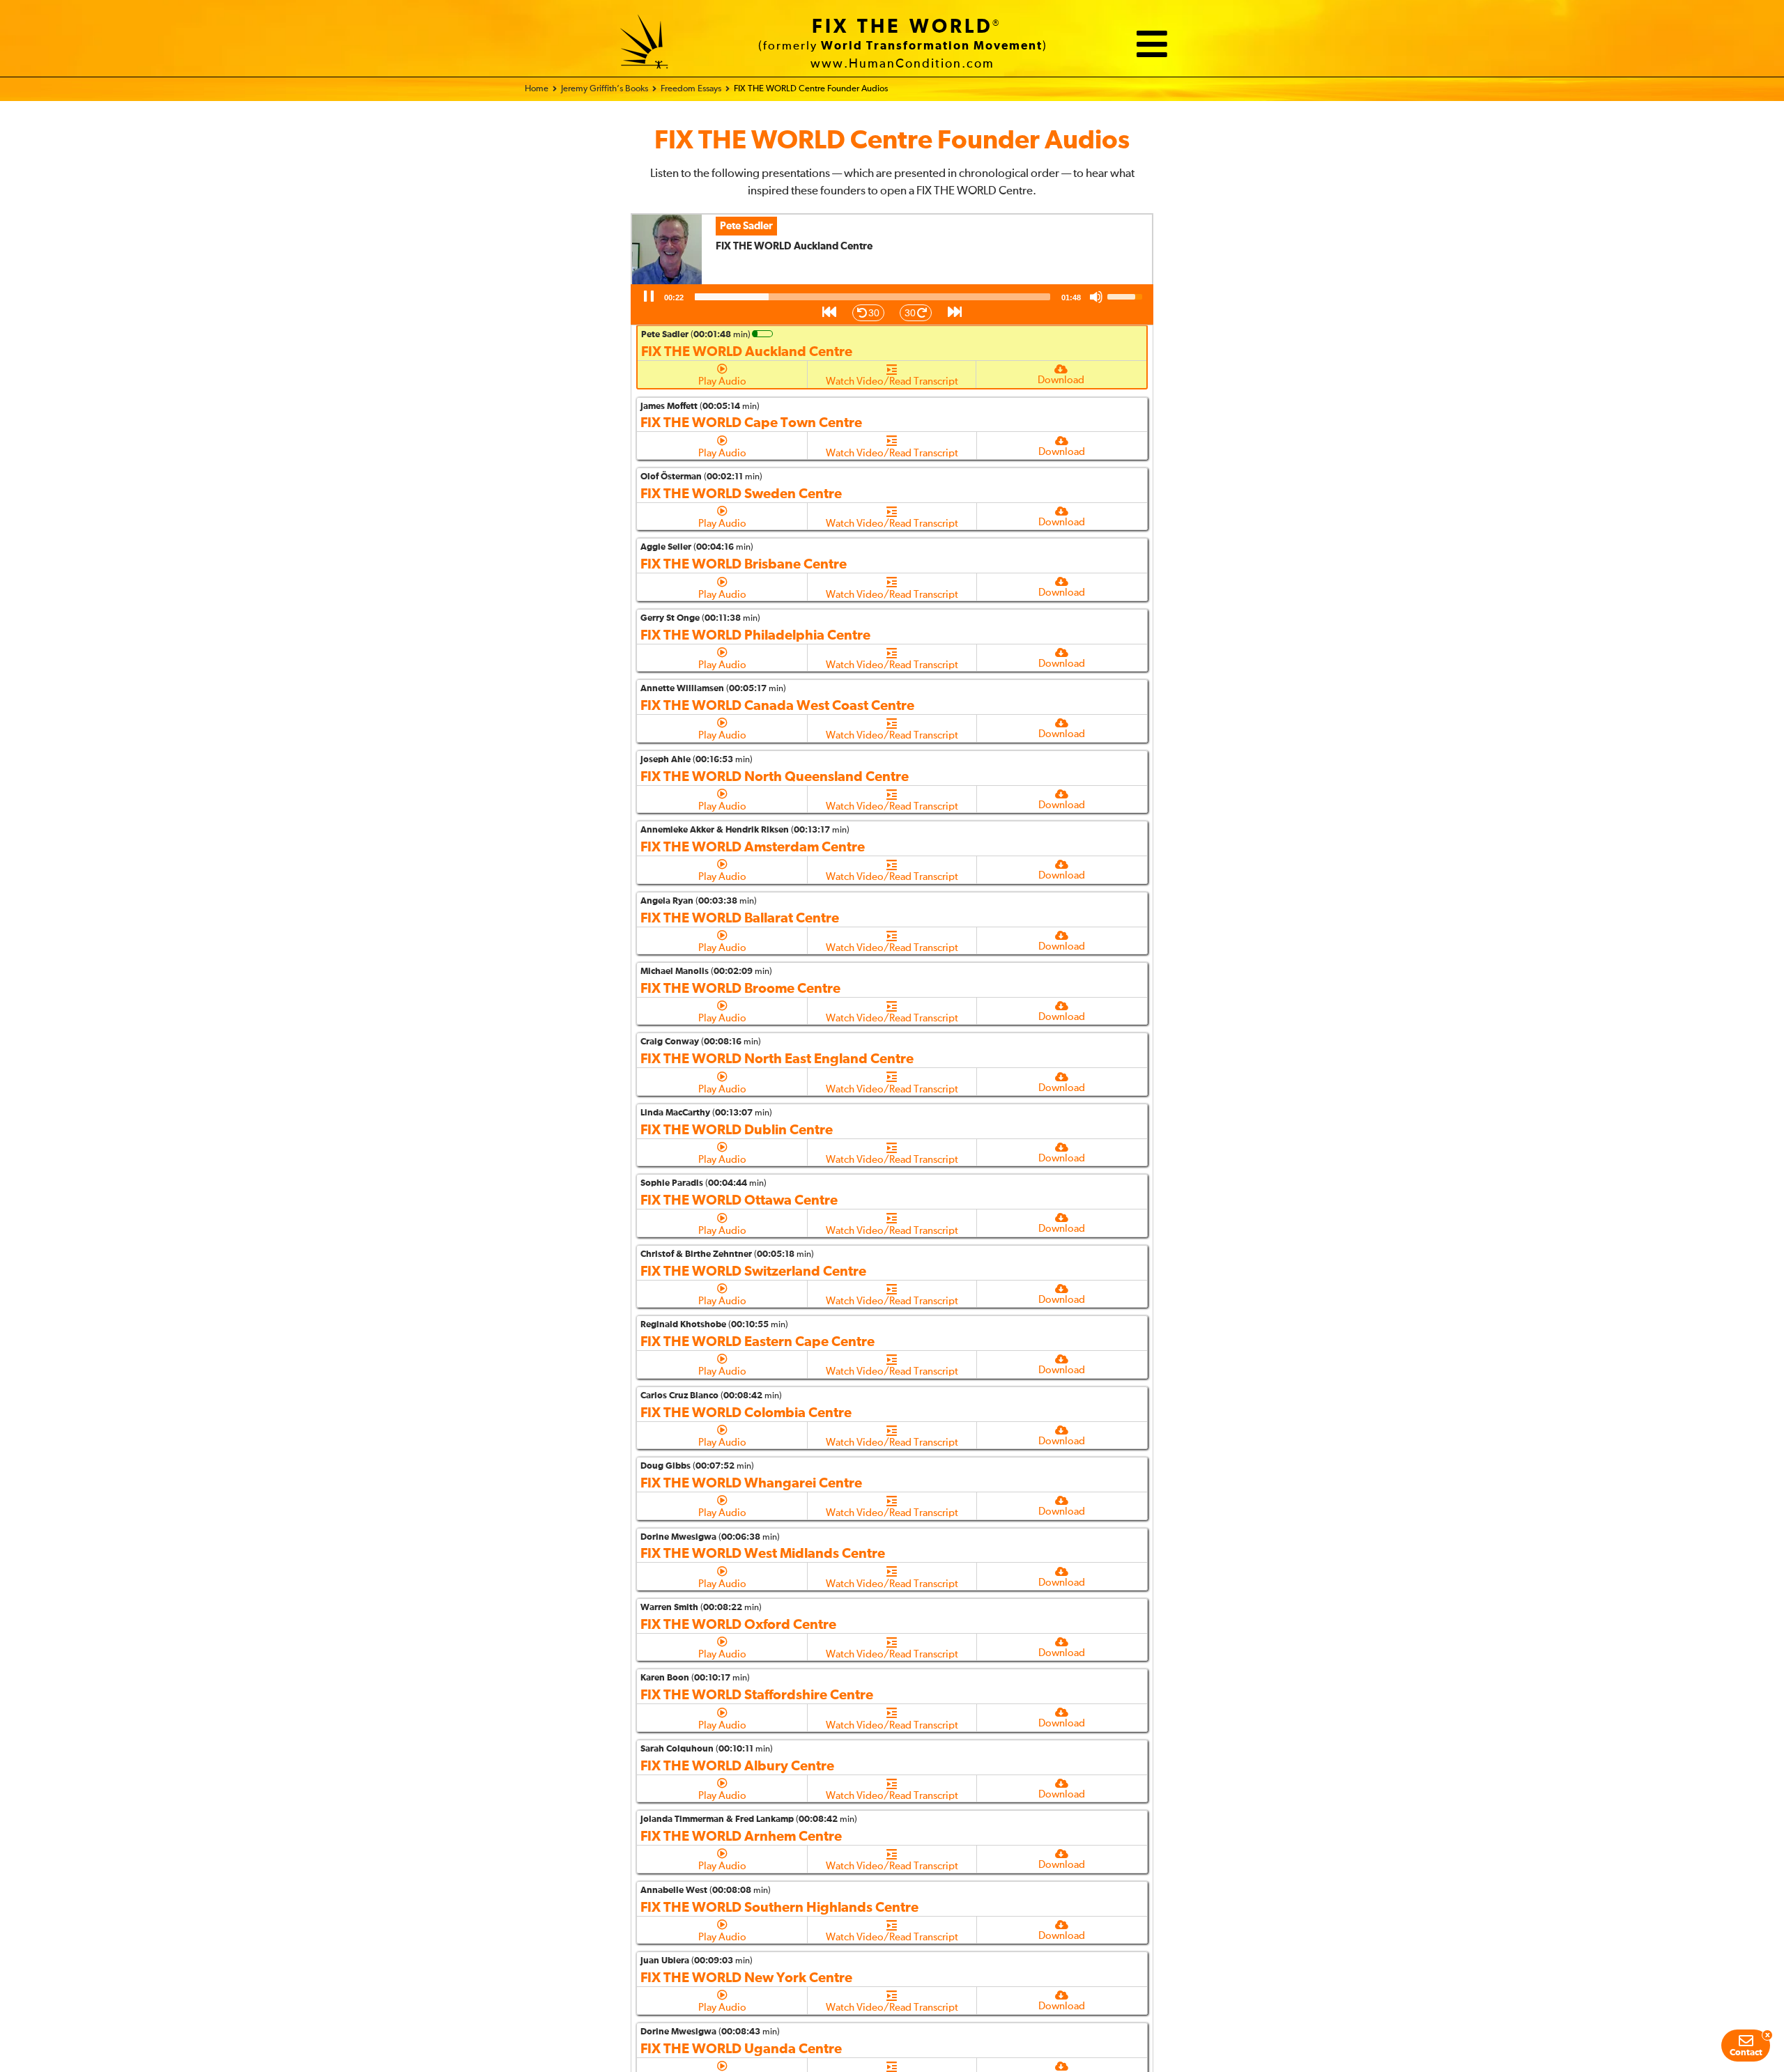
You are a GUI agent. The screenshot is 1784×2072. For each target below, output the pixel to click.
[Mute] (1096, 297)
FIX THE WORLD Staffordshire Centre (757, 1695)
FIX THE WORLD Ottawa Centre (739, 1200)
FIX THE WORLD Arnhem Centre (741, 1837)
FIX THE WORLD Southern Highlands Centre (779, 1908)
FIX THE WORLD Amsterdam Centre (753, 847)
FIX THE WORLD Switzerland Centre (753, 1271)
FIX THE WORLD (902, 27)
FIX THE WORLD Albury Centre (737, 1766)
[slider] (872, 297)
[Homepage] (645, 44)
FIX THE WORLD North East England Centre (777, 1059)
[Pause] (649, 297)
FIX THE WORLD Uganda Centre (741, 2049)
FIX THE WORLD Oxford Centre (738, 1625)
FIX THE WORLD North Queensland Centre (775, 777)
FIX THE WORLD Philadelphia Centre (755, 635)
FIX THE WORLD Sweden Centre (741, 494)
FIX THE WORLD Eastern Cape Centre (758, 1342)
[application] (892, 304)
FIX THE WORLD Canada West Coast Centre (777, 706)
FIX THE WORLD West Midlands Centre (763, 1554)
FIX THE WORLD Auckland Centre (747, 352)
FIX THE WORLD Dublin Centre (737, 1130)
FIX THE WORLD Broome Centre (740, 989)
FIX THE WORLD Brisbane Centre (744, 564)
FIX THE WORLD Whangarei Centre (751, 1483)
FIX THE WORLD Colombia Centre (746, 1413)
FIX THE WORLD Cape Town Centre (751, 423)
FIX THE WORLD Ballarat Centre (740, 918)
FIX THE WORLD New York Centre (746, 1978)
